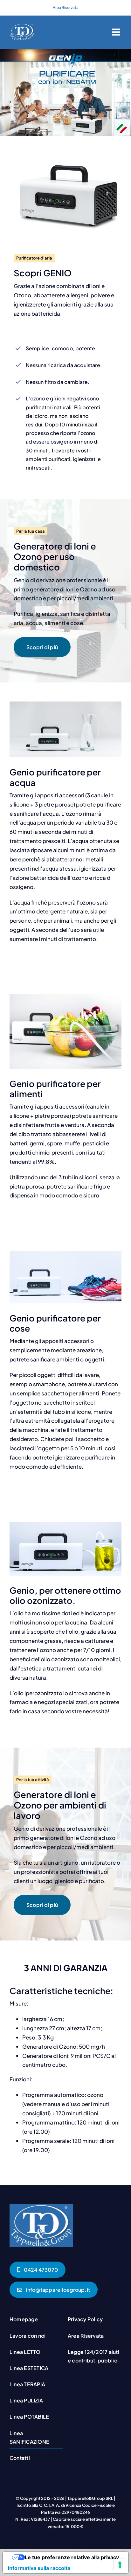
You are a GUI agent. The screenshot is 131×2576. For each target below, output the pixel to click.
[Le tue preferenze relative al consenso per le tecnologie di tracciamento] (120, 2565)
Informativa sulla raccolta (39, 2568)
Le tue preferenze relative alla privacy (72, 2557)
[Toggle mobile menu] (117, 32)
